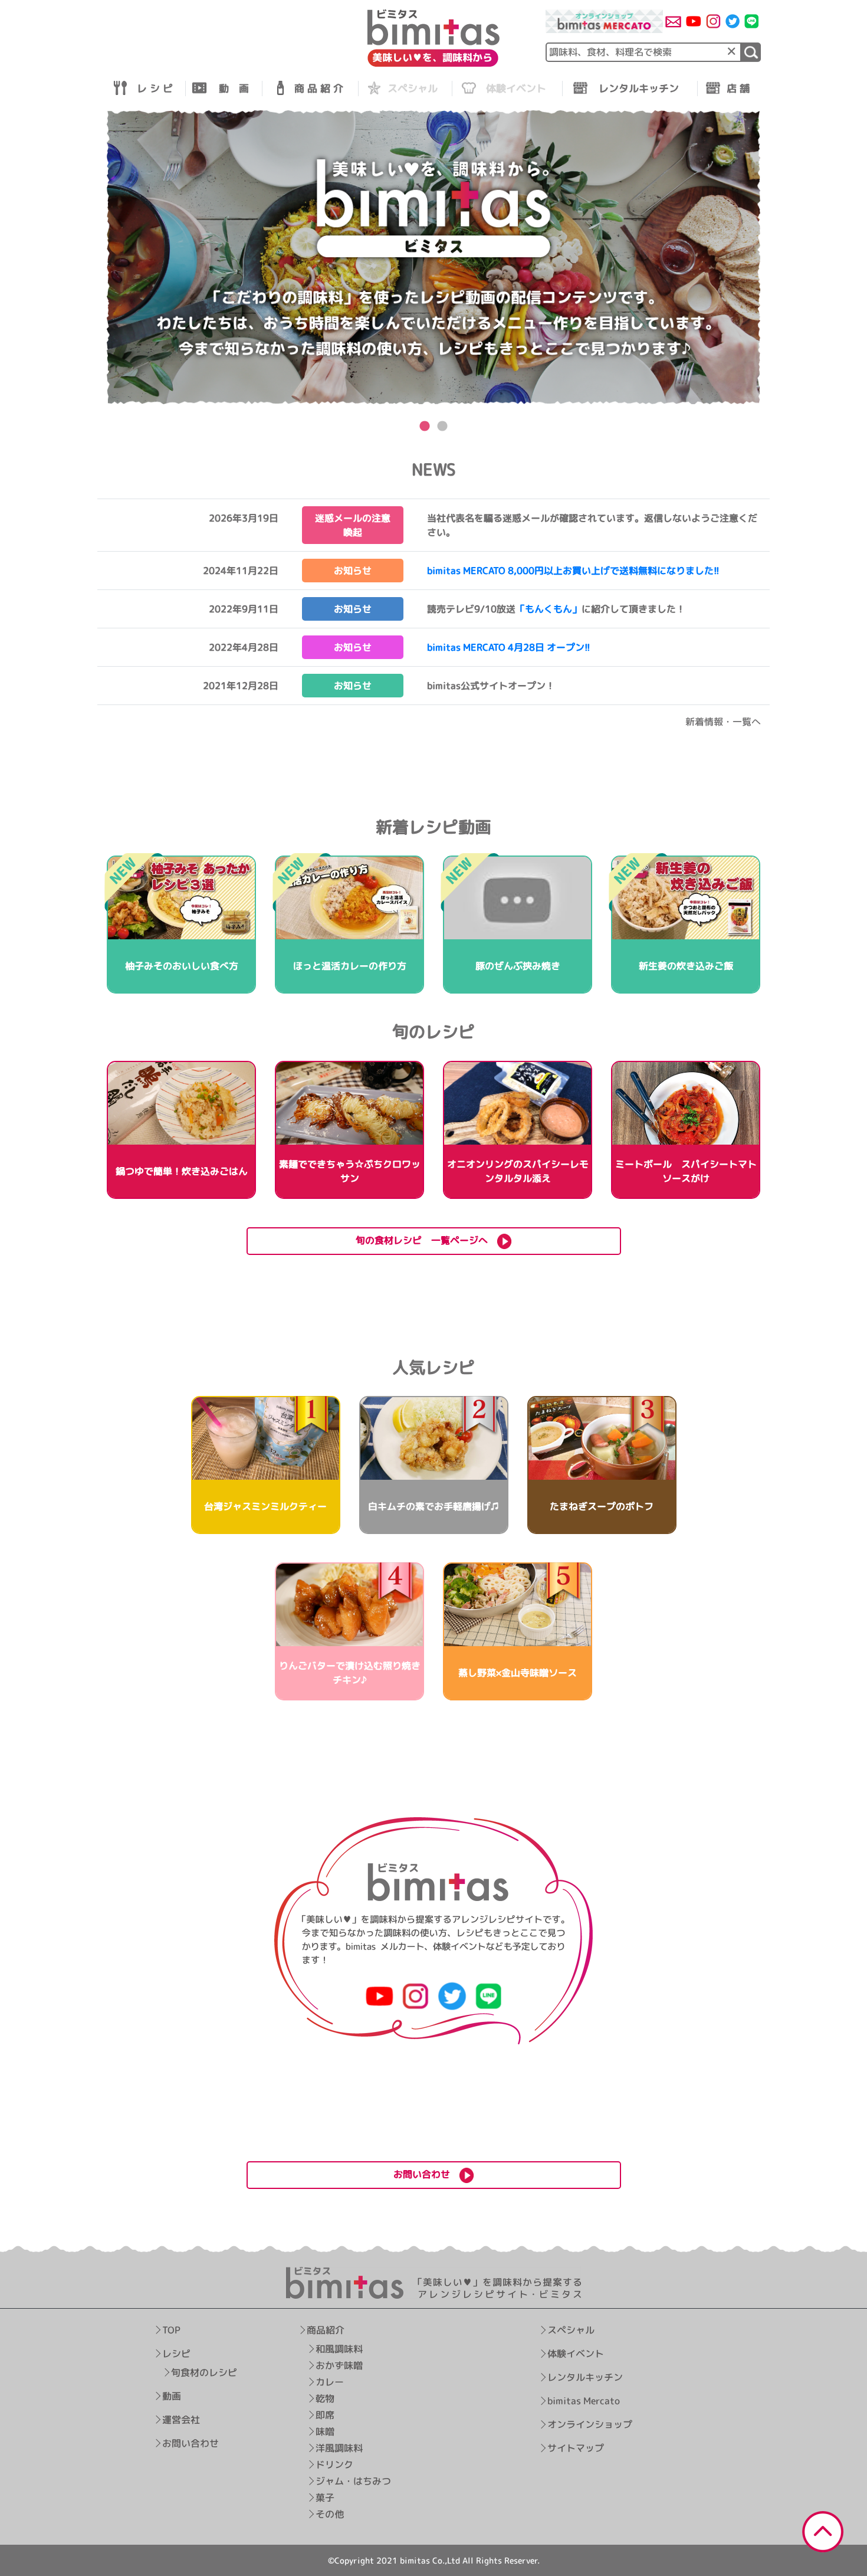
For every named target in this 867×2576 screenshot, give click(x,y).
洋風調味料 (339, 2448)
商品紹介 (326, 2330)
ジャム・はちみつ (353, 2481)
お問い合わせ (191, 2443)
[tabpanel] (433, 258)
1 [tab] (425, 427)
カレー (330, 2382)
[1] (751, 52)
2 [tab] (442, 427)
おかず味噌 (339, 2365)
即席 (325, 2415)
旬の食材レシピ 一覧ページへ (426, 1240)
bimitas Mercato (584, 2401)
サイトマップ (576, 2448)
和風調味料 (339, 2349)
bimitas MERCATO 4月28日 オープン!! (509, 647)
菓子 (325, 2498)
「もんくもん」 (549, 609)
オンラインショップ (590, 2424)
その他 (330, 2514)
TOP (171, 2330)
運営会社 (181, 2420)
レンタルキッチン (585, 2377)
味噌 (325, 2431)
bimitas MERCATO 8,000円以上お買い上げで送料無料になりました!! (573, 571)
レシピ (176, 2354)
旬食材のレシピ (204, 2372)
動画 (172, 2396)
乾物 (325, 2398)
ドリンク (334, 2464)
